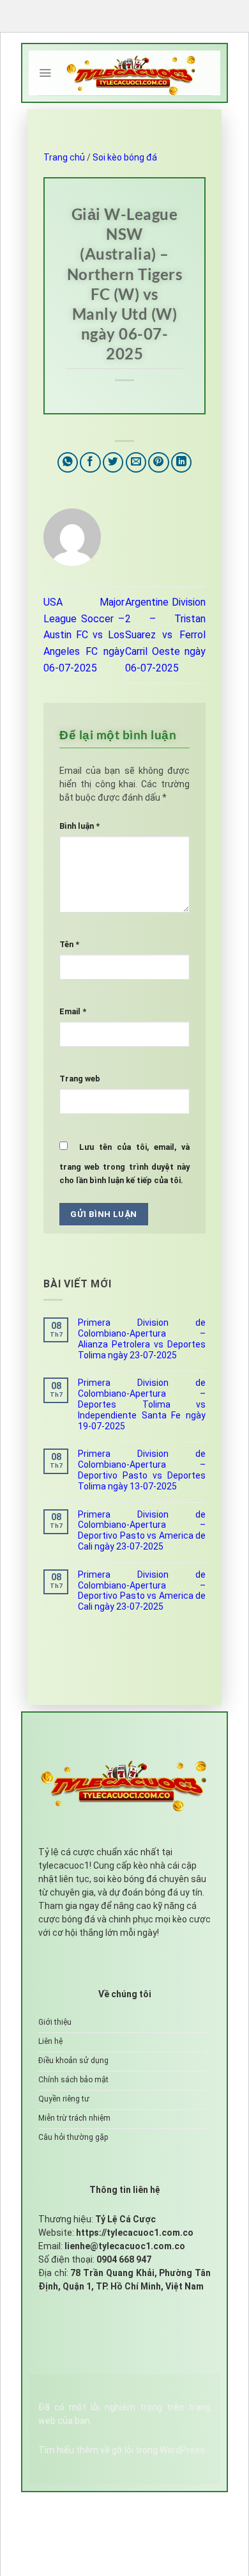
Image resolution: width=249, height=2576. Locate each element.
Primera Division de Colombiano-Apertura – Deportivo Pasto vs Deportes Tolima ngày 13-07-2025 (142, 1470)
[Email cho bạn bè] (136, 463)
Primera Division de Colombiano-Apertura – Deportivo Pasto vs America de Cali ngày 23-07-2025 (142, 1530)
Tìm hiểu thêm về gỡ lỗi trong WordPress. (123, 2450)
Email (73, 1011)
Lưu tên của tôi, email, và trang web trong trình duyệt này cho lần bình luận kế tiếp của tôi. (124, 1164)
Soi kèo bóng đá (125, 157)
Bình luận (79, 826)
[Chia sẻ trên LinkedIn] (182, 463)
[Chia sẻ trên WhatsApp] (68, 463)
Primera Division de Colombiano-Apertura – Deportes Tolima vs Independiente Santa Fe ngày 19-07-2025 (142, 1404)
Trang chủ (64, 157)
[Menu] (45, 73)
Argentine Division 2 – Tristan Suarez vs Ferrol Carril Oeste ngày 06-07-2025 (166, 635)
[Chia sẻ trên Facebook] (90, 463)
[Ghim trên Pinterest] (159, 463)
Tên (69, 944)
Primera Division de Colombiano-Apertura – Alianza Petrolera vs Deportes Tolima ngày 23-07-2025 (142, 1339)
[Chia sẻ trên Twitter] (113, 463)
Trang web (80, 1079)
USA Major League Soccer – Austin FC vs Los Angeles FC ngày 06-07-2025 (84, 635)
